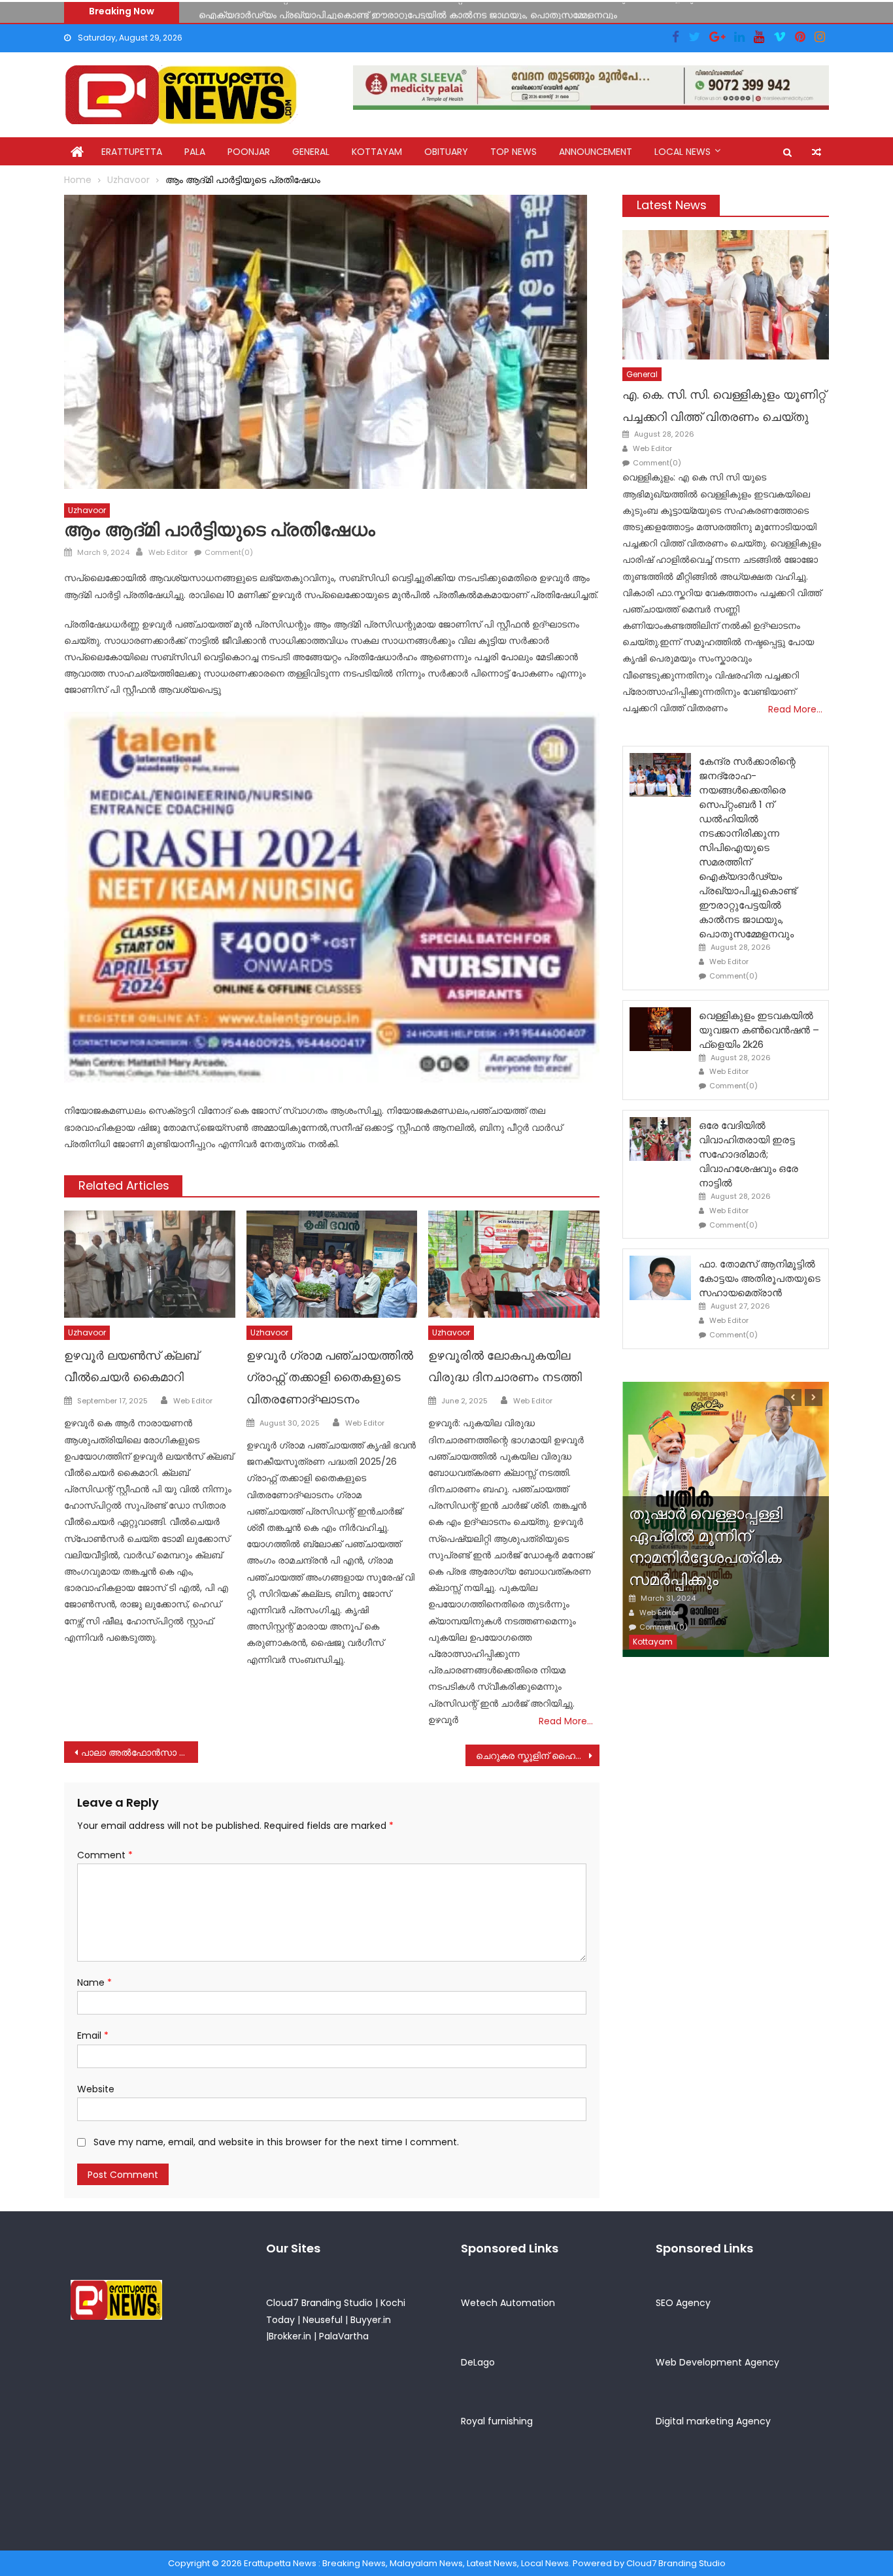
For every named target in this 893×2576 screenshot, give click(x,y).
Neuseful (323, 2320)
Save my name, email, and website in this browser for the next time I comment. (276, 2142)
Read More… (566, 1721)
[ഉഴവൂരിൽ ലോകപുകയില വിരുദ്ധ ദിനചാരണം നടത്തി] (514, 1264)
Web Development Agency (717, 2362)
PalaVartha (344, 2336)
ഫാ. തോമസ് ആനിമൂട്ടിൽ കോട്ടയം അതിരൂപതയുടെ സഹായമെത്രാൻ (760, 1278)
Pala (195, 152)
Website (96, 2089)
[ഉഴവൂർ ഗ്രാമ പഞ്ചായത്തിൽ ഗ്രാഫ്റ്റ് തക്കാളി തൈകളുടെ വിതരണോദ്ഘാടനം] (332, 1264)
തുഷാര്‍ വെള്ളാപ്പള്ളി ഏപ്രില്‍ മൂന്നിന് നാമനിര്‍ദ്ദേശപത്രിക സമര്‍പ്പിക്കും (706, 1547)
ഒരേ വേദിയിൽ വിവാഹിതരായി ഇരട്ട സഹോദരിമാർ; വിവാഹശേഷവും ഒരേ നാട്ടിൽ (749, 1154)
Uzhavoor (87, 510)
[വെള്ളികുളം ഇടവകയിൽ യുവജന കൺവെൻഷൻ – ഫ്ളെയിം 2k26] (660, 1029)
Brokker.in (290, 2336)
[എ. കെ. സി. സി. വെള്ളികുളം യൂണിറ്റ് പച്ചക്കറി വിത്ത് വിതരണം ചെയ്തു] (726, 294)
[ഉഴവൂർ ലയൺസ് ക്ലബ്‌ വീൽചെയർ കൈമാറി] (150, 1264)
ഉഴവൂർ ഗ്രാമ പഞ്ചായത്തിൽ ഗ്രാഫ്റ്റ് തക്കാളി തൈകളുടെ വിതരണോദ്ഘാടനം (330, 1378)
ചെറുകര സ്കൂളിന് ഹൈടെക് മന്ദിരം (538, 1756)
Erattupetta (132, 152)
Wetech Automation (508, 2303)
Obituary (446, 152)
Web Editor (168, 552)
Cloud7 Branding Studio (319, 2303)
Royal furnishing (497, 2421)
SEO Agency (683, 2303)
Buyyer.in (371, 2320)
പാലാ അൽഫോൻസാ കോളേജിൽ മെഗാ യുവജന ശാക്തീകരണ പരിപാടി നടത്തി (140, 1752)
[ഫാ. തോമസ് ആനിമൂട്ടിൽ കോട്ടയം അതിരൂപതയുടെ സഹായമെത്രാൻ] (660, 1278)
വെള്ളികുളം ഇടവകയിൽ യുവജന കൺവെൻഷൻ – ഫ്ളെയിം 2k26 (341, 12)
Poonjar (249, 152)
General (311, 152)
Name (94, 1982)
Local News (682, 152)
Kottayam (377, 152)
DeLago (478, 2362)
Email (93, 2035)
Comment (105, 1855)
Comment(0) (229, 552)
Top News (514, 152)
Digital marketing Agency (713, 2421)
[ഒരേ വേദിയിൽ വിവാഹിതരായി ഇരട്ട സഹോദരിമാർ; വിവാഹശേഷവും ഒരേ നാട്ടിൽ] (660, 1139)
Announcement (596, 152)
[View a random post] (817, 152)
